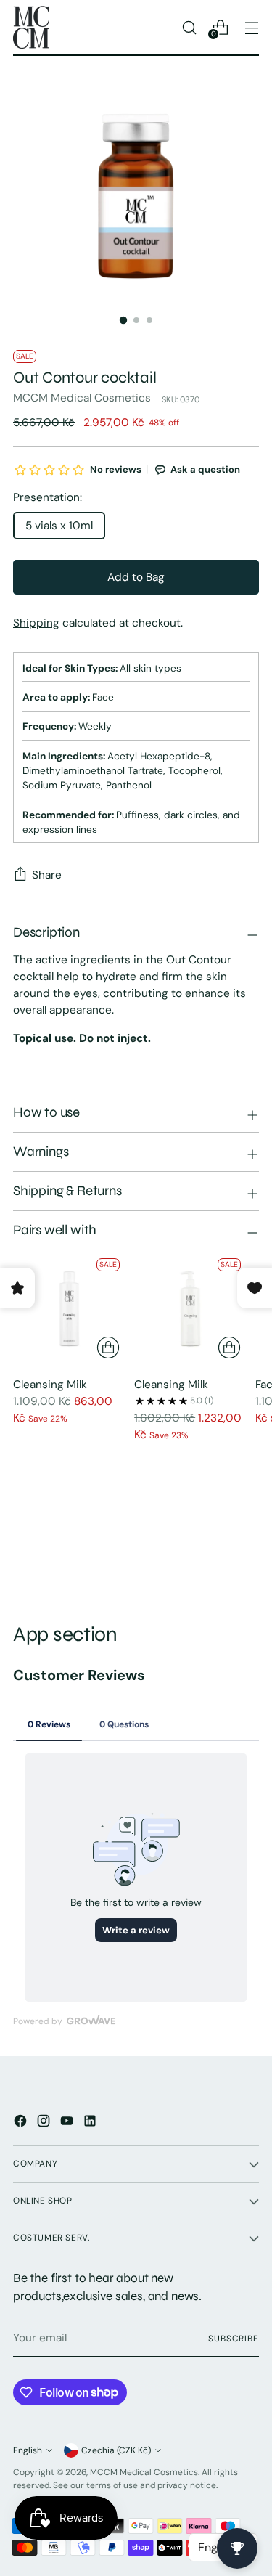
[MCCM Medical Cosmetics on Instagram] (45, 2123)
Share (47, 875)
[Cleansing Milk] (69, 1309)
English (28, 2450)
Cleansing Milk (50, 1385)
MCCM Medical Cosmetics (82, 398)
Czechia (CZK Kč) (116, 2450)
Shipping (36, 623)
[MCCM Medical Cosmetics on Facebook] (22, 2123)
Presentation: (48, 497)
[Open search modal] (189, 27)
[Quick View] (108, 1348)
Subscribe (234, 2339)
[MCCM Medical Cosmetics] (31, 27)
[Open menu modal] (251, 27)
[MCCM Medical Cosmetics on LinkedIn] (91, 2123)
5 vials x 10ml (59, 526)
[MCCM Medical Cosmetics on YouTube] (68, 2123)
